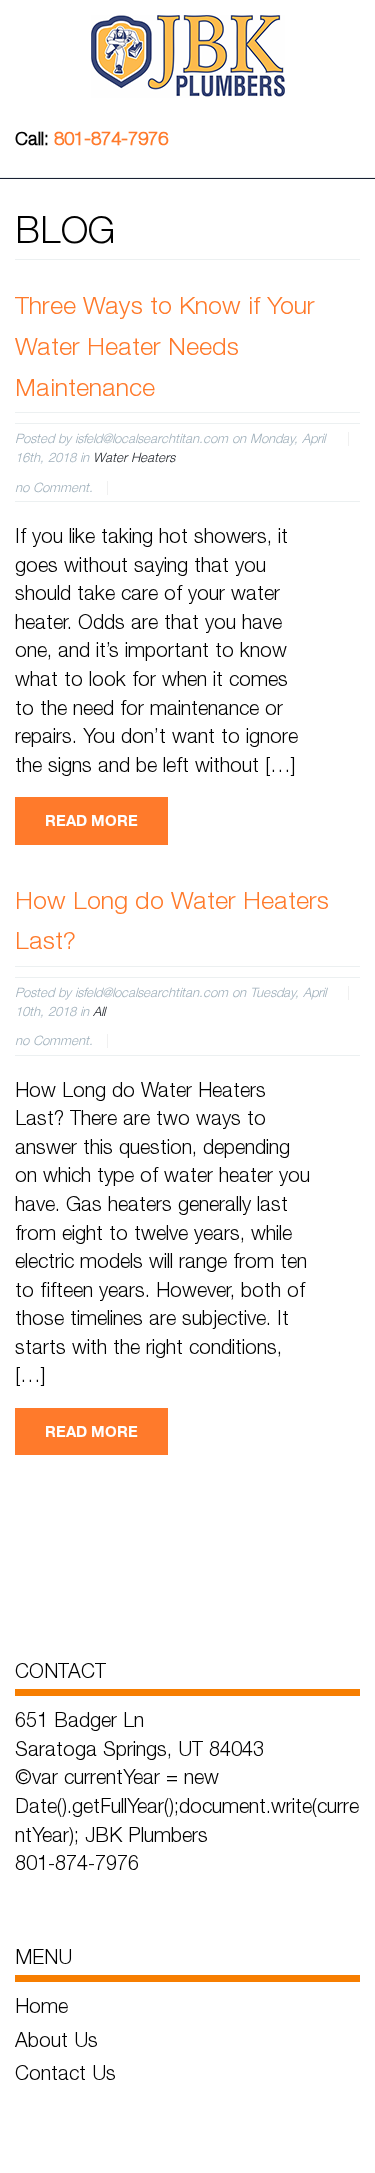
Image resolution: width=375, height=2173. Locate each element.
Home (41, 2005)
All (99, 1011)
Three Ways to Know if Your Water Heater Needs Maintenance (165, 345)
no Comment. (54, 487)
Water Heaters (134, 457)
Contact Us (65, 2072)
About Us (56, 2039)
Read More (91, 820)
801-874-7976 (111, 138)
